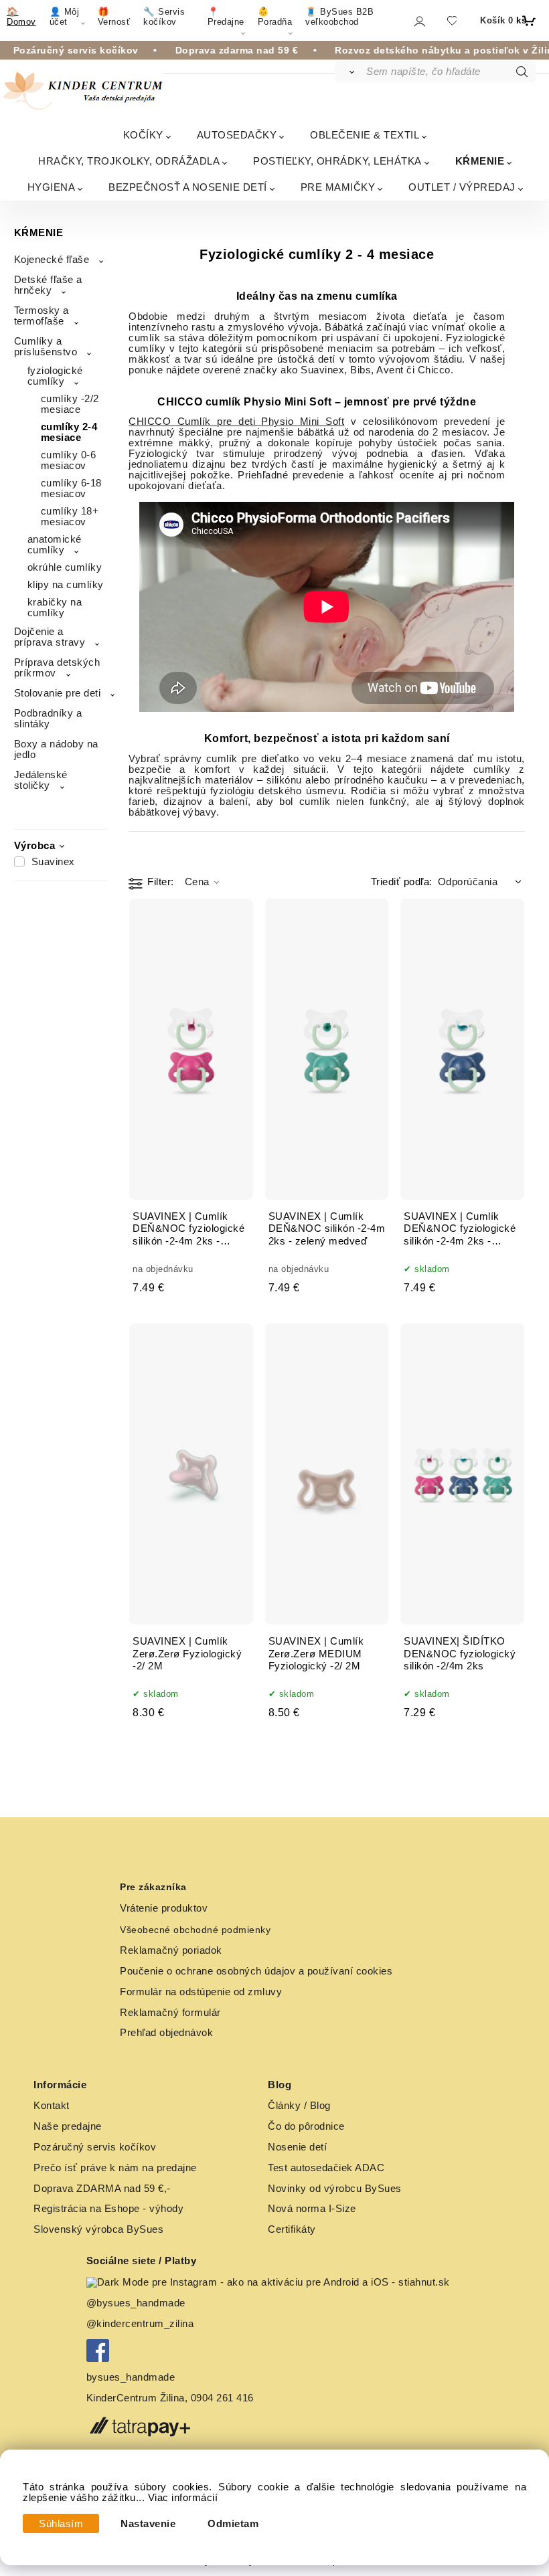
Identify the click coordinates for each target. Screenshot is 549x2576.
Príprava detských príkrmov (57, 668)
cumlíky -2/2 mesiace (70, 404)
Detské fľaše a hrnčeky (48, 285)
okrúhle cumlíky (65, 567)
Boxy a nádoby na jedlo (56, 749)
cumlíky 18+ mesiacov (70, 517)
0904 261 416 (222, 2398)
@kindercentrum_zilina (142, 2324)
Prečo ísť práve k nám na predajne (115, 2168)
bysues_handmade (132, 2377)
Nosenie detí (297, 2147)
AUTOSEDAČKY (237, 135)
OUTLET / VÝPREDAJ (462, 187)
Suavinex (53, 862)
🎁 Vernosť (114, 17)
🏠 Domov (21, 17)
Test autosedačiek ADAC (326, 2168)
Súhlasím (61, 2524)
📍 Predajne (226, 17)
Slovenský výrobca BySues (98, 2229)
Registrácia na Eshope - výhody (108, 2209)
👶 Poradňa (275, 17)
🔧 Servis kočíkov (164, 17)
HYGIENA (52, 187)
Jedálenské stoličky (41, 780)
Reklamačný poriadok (171, 1950)
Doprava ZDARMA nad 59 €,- (102, 2189)
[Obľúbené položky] (452, 20)
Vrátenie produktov (164, 1908)
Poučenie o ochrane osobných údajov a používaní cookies (256, 1971)
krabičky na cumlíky (55, 608)
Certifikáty (292, 2229)
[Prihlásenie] (419, 21)
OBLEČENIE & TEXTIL (365, 135)
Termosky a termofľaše (42, 316)
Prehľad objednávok (166, 2033)
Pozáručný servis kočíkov (95, 2147)
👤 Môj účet (65, 17)
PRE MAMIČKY (338, 187)
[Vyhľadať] (350, 72)
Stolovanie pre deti (58, 693)
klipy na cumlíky (66, 585)
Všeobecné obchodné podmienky (195, 1930)
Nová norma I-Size (313, 2209)
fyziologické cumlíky (55, 376)
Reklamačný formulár (170, 2013)
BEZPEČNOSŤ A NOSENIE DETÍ (188, 187)
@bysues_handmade (136, 2303)
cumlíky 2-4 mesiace (69, 432)
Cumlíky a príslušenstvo (46, 347)
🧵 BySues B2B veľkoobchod (339, 17)
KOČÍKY (143, 135)
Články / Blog (299, 2106)
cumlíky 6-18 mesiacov (71, 488)
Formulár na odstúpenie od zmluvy (201, 1992)
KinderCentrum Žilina (136, 2398)
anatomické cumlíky (55, 545)
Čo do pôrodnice (306, 2126)
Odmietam (233, 2524)
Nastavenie (148, 2524)
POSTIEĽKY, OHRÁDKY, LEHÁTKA (337, 161)
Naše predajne (68, 2126)
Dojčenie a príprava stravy (50, 637)
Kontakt (52, 2106)
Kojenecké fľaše (52, 260)
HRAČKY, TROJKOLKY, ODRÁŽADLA (129, 161)
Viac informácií (183, 2498)
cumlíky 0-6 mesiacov (69, 460)
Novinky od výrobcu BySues (335, 2189)
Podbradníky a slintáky (48, 719)
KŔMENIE (480, 161)
